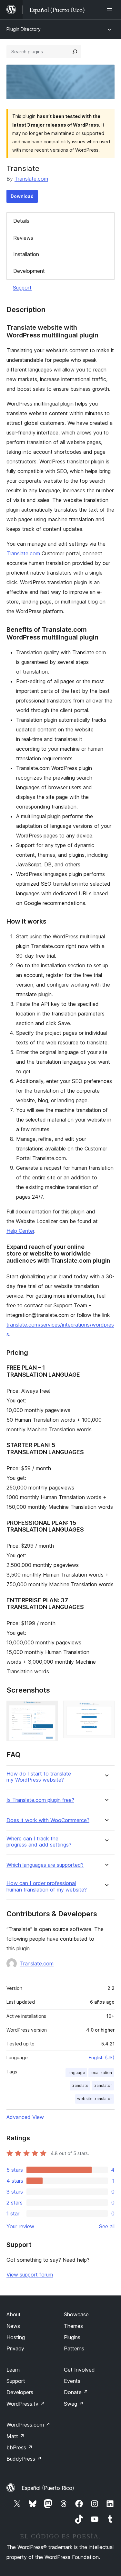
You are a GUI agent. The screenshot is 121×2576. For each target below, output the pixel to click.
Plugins (72, 2337)
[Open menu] (111, 10)
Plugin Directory (24, 29)
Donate (76, 2392)
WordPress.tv (26, 2404)
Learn (13, 2370)
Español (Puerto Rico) (48, 2488)
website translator (95, 2099)
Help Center (20, 1231)
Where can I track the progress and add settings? (39, 1842)
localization (101, 2073)
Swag (74, 2404)
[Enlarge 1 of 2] (49, 1709)
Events (72, 2381)
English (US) (102, 2057)
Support (22, 288)
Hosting (16, 2337)
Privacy (15, 2348)
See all (107, 2226)
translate (80, 2085)
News (13, 2326)
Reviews (23, 238)
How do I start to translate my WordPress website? (39, 1777)
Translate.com (31, 179)
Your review (20, 2226)
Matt (15, 2436)
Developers (20, 2392)
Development (29, 271)
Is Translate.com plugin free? (40, 1800)
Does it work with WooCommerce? (48, 1820)
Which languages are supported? (45, 1865)
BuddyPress (24, 2459)
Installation (26, 254)
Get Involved (79, 2370)
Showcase (76, 2314)
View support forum (30, 2275)
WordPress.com (28, 2425)
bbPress (20, 2447)
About (14, 2314)
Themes (73, 2326)
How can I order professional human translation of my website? (47, 1886)
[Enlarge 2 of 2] (106, 1709)
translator (103, 2085)
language (76, 2073)
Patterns (74, 2348)
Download (22, 196)
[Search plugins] (75, 52)
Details (21, 221)
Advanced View (25, 2117)
